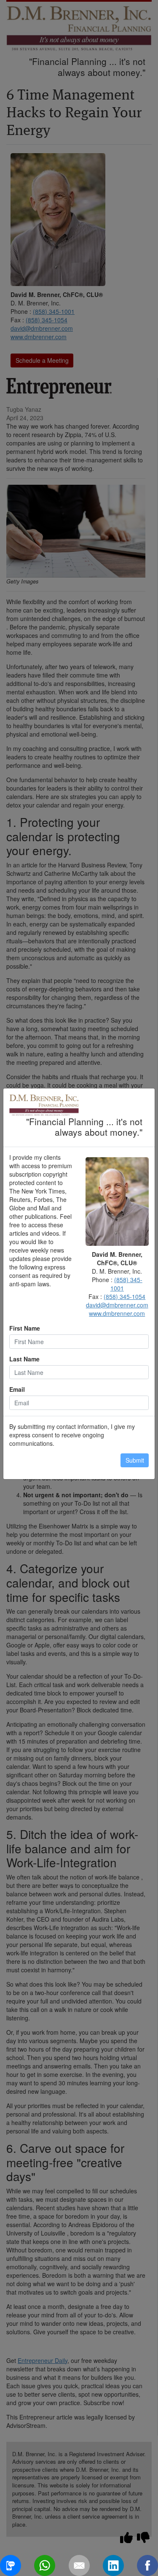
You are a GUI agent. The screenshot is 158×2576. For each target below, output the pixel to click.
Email (17, 1389)
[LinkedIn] (113, 2565)
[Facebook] (147, 2565)
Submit (135, 1460)
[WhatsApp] (45, 2565)
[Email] (79, 2565)
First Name (25, 1328)
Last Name (24, 1359)
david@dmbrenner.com (117, 1305)
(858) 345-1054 (125, 1296)
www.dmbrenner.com (117, 1313)
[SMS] (11, 2565)
